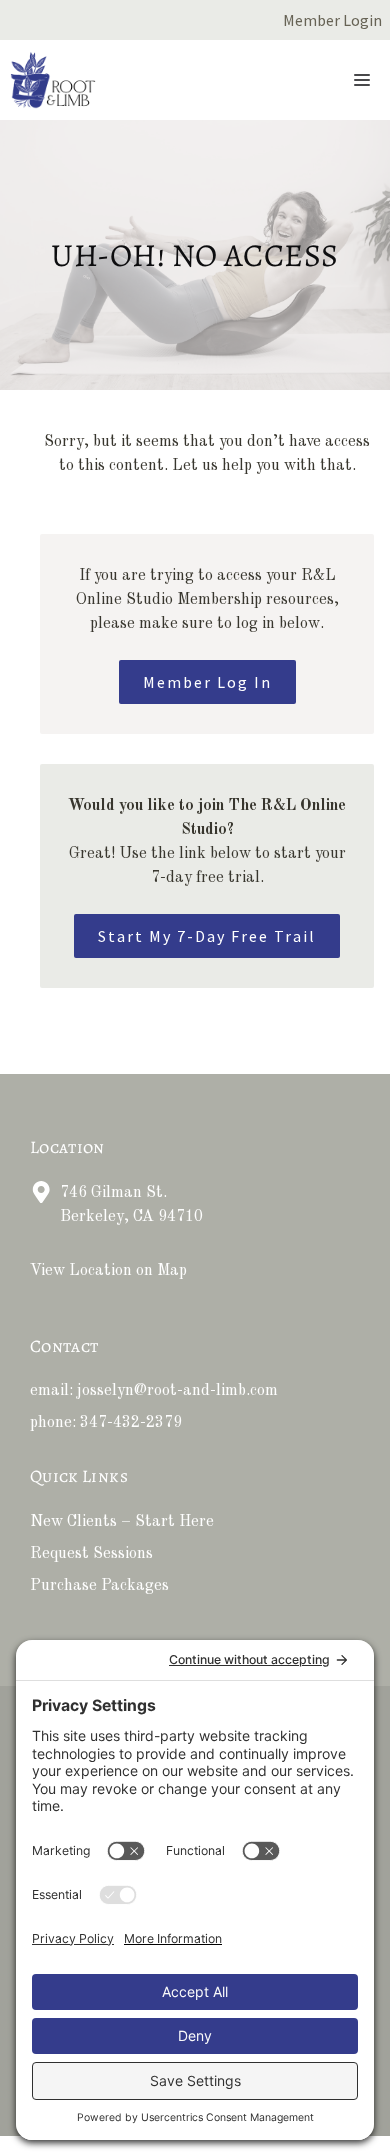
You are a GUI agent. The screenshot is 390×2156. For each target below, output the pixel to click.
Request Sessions (91, 1554)
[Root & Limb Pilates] (53, 80)
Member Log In (207, 682)
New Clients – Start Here (122, 1522)
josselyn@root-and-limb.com (177, 1391)
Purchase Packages (99, 1586)
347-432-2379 (131, 1423)
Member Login (332, 20)
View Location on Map (108, 1271)
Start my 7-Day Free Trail (207, 936)
